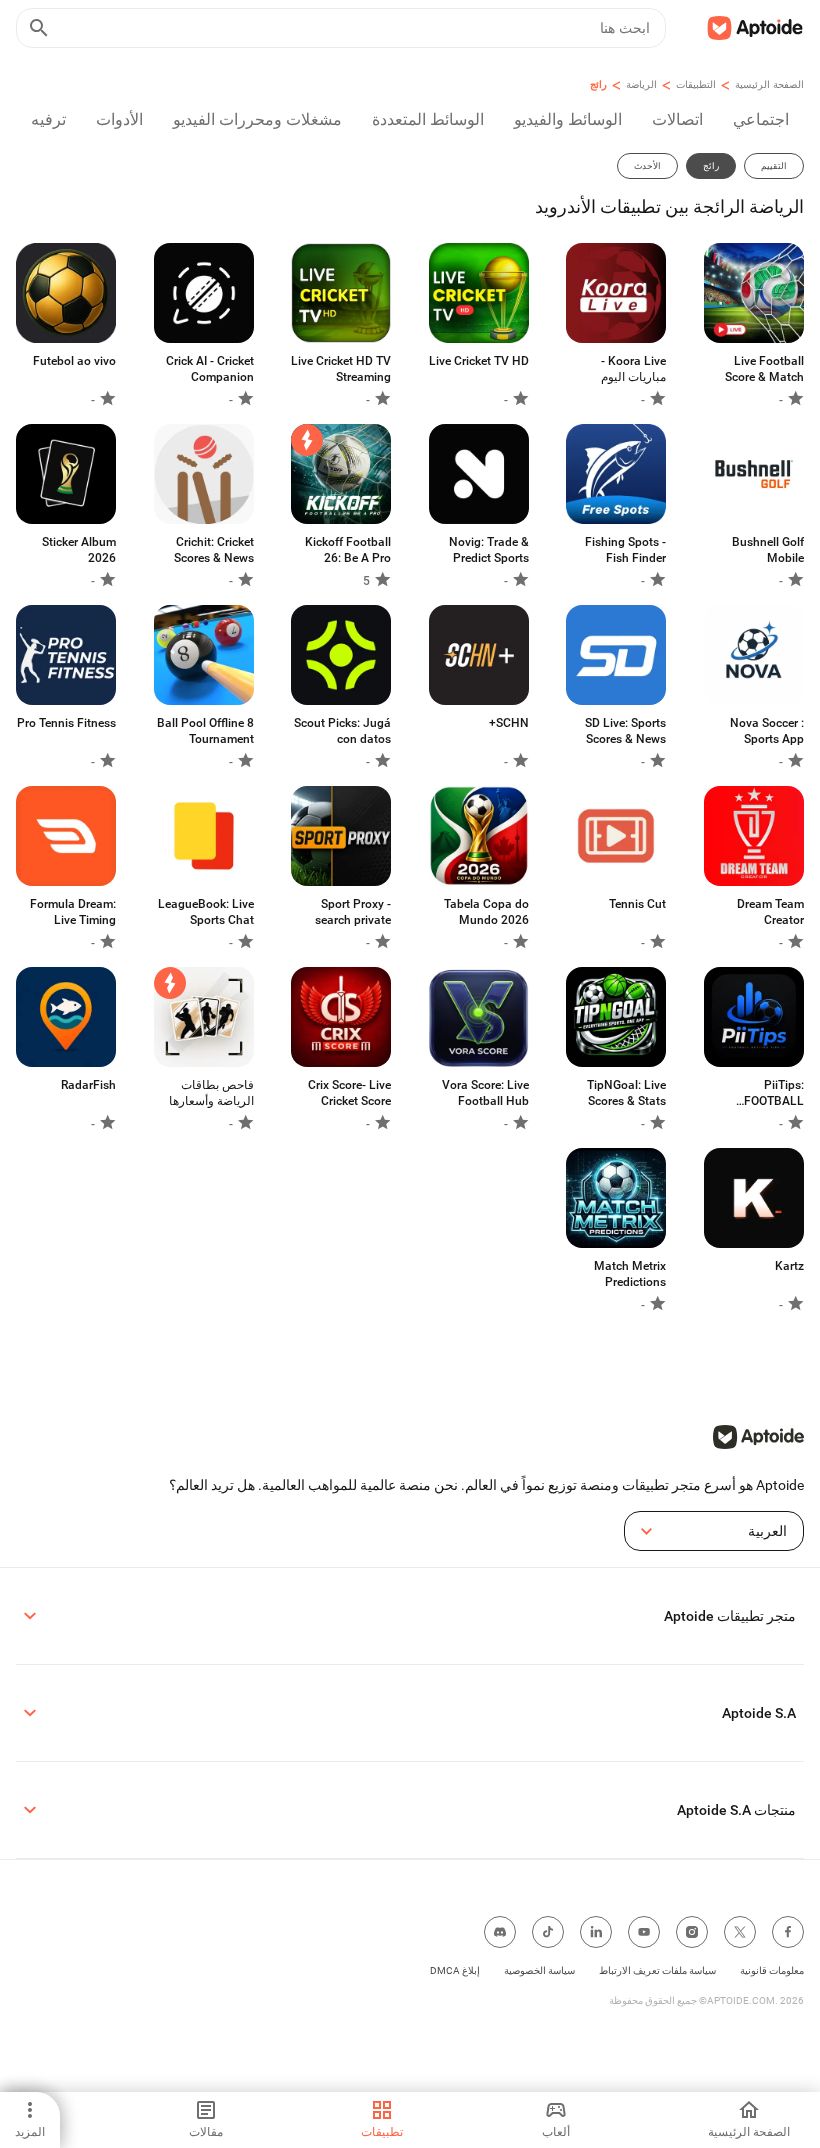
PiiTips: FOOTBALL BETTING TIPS (765, 1093)
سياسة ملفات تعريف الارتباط (657, 1970)
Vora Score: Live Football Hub (485, 1093)
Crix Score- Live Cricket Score (349, 1093)
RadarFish (88, 1085)
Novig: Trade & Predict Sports (489, 550)
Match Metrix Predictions (630, 1274)
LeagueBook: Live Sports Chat (206, 912)
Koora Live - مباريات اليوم (633, 369)
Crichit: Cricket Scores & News (214, 550)
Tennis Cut (637, 904)
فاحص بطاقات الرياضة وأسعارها (211, 1093)
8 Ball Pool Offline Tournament (205, 731)
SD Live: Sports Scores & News (625, 731)
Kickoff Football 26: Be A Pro (348, 550)
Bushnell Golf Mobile (768, 550)
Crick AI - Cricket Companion (210, 369)
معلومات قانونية (772, 1970)
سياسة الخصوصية (539, 1970)
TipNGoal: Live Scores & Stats (626, 1093)
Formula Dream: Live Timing (73, 912)
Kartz (789, 1266)
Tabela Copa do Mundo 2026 (486, 912)
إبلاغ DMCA (455, 1970)
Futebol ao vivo (74, 361)
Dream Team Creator (770, 912)
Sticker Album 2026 (79, 550)
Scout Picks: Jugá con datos (342, 731)
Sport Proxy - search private (353, 912)
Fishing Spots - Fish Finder (625, 550)
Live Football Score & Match (764, 369)
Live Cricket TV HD (479, 361)
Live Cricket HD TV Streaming (341, 369)
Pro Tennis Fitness (66, 723)
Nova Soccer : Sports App (767, 731)
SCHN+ (509, 723)
